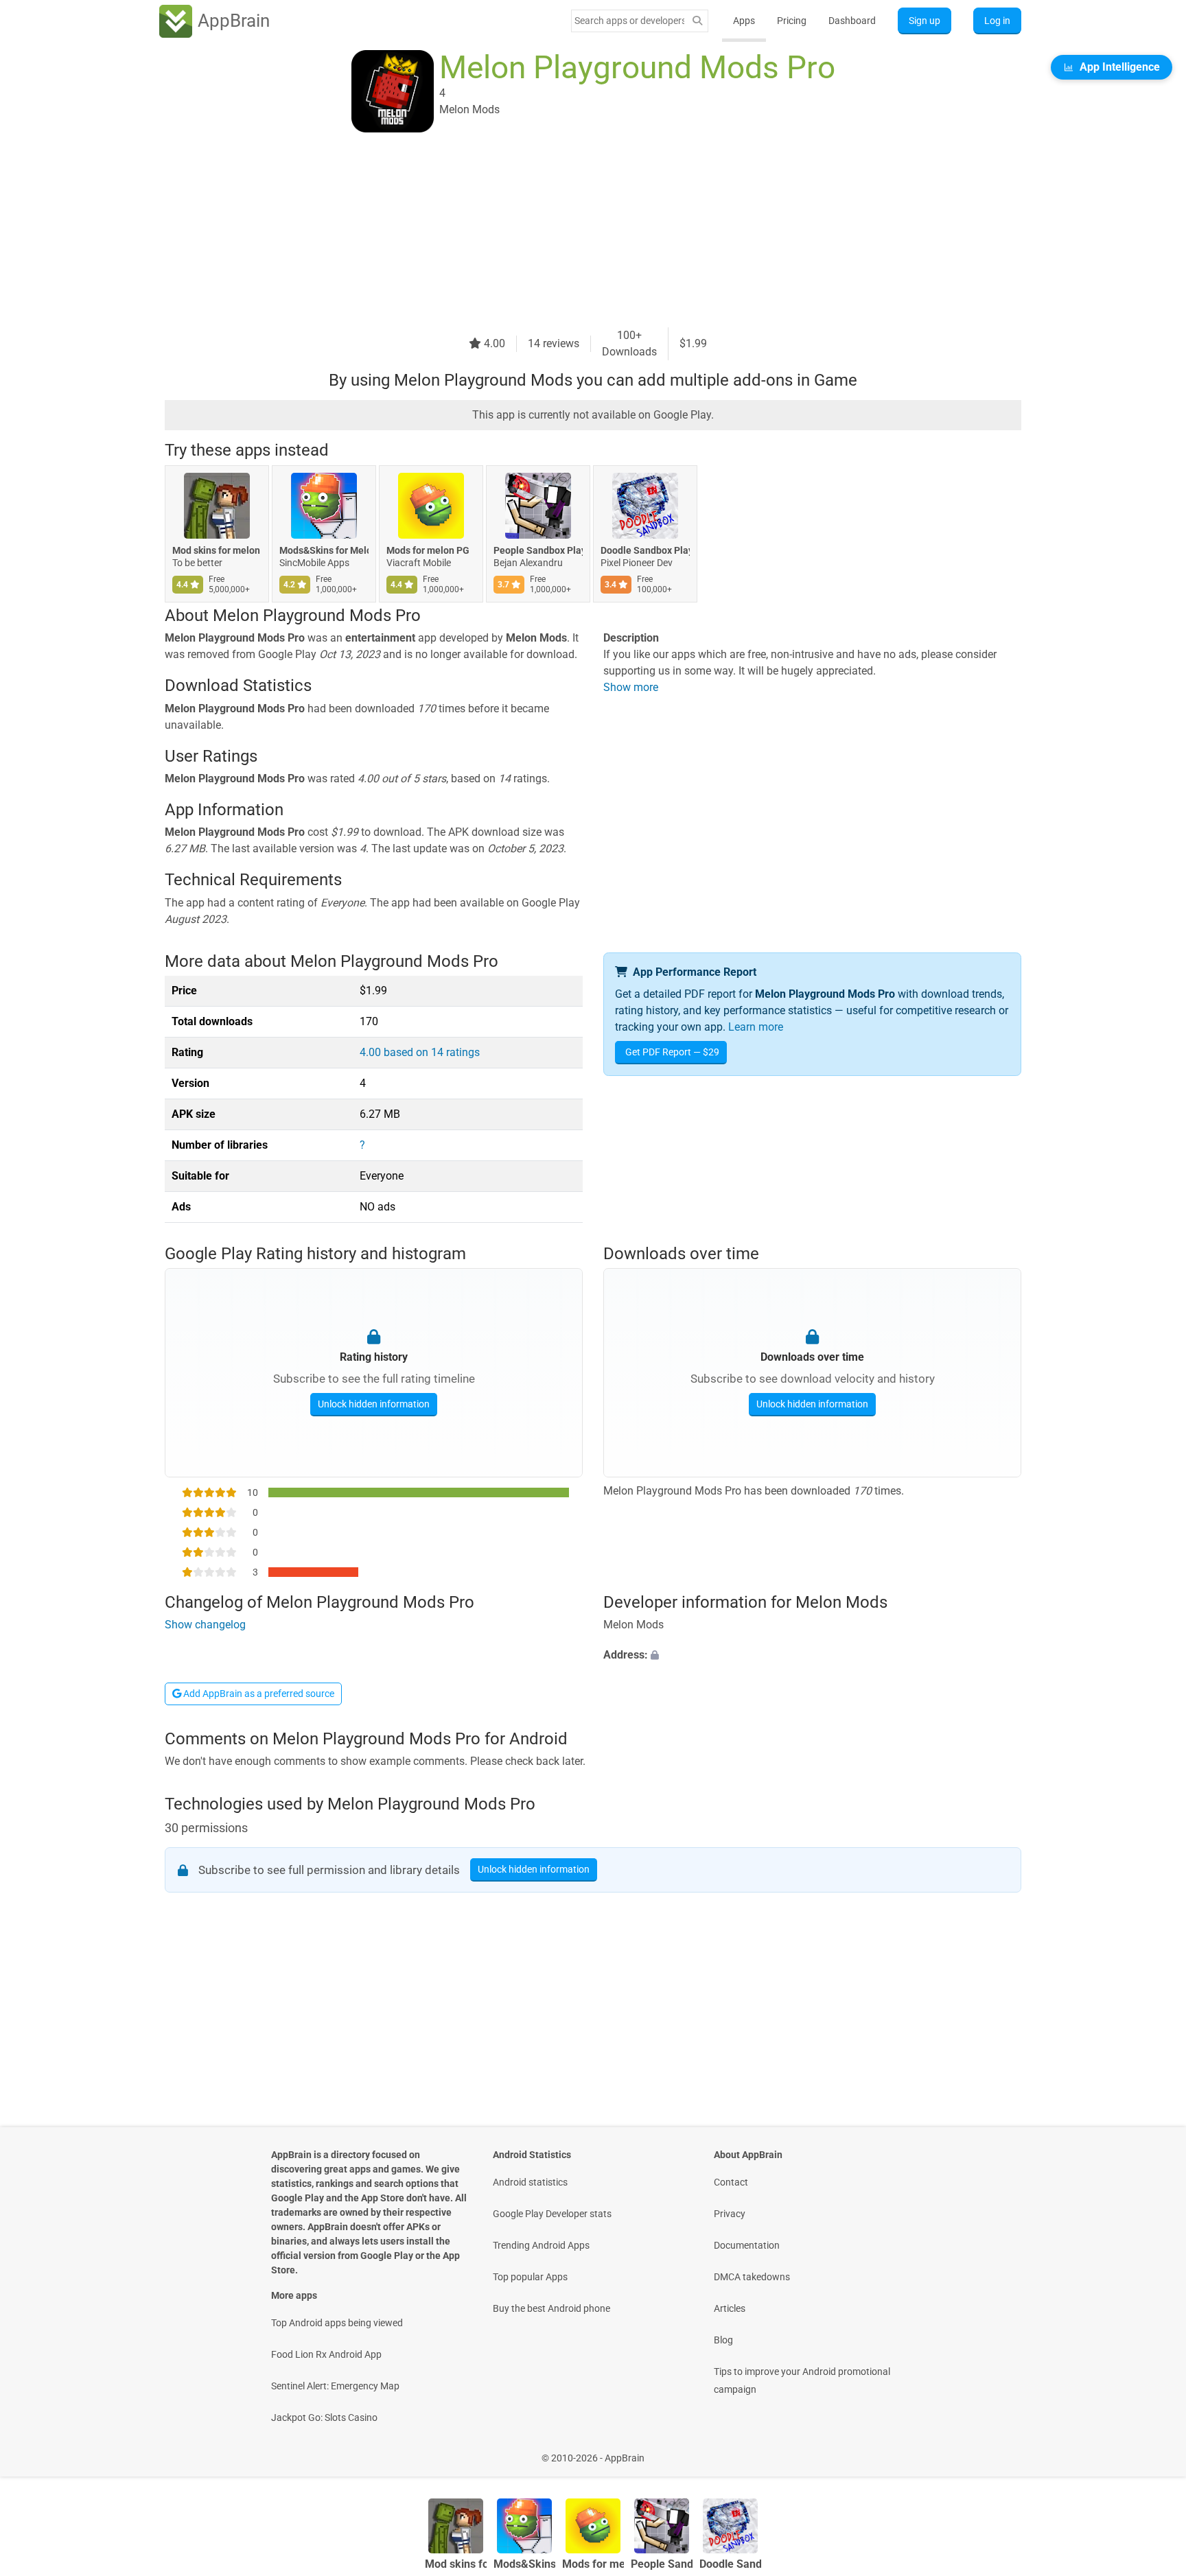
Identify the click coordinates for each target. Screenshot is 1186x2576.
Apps (744, 21)
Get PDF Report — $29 (672, 1052)
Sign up (925, 21)
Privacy (730, 2214)
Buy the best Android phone (551, 2308)
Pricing (792, 21)
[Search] (697, 21)
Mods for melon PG (428, 550)
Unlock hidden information (374, 1404)
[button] (812, 1655)
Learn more (756, 1027)
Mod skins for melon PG (217, 550)
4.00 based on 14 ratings (420, 1052)
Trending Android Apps (541, 2245)
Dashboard (852, 21)
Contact (731, 2182)
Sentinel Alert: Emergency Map (335, 2386)
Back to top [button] (1152, 2451)
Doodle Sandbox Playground (645, 550)
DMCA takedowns (752, 2277)
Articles (730, 2308)
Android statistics (530, 2182)
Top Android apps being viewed (337, 2323)
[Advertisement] (577, 231)
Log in (997, 21)
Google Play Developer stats (552, 2214)
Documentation (747, 2245)
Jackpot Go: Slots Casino (324, 2417)
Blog (723, 2340)
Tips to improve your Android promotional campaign (802, 2380)
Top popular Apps (530, 2277)
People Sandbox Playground (538, 550)
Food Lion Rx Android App (326, 2354)
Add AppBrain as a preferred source (258, 1694)
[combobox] (629, 21)
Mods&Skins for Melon (324, 550)
